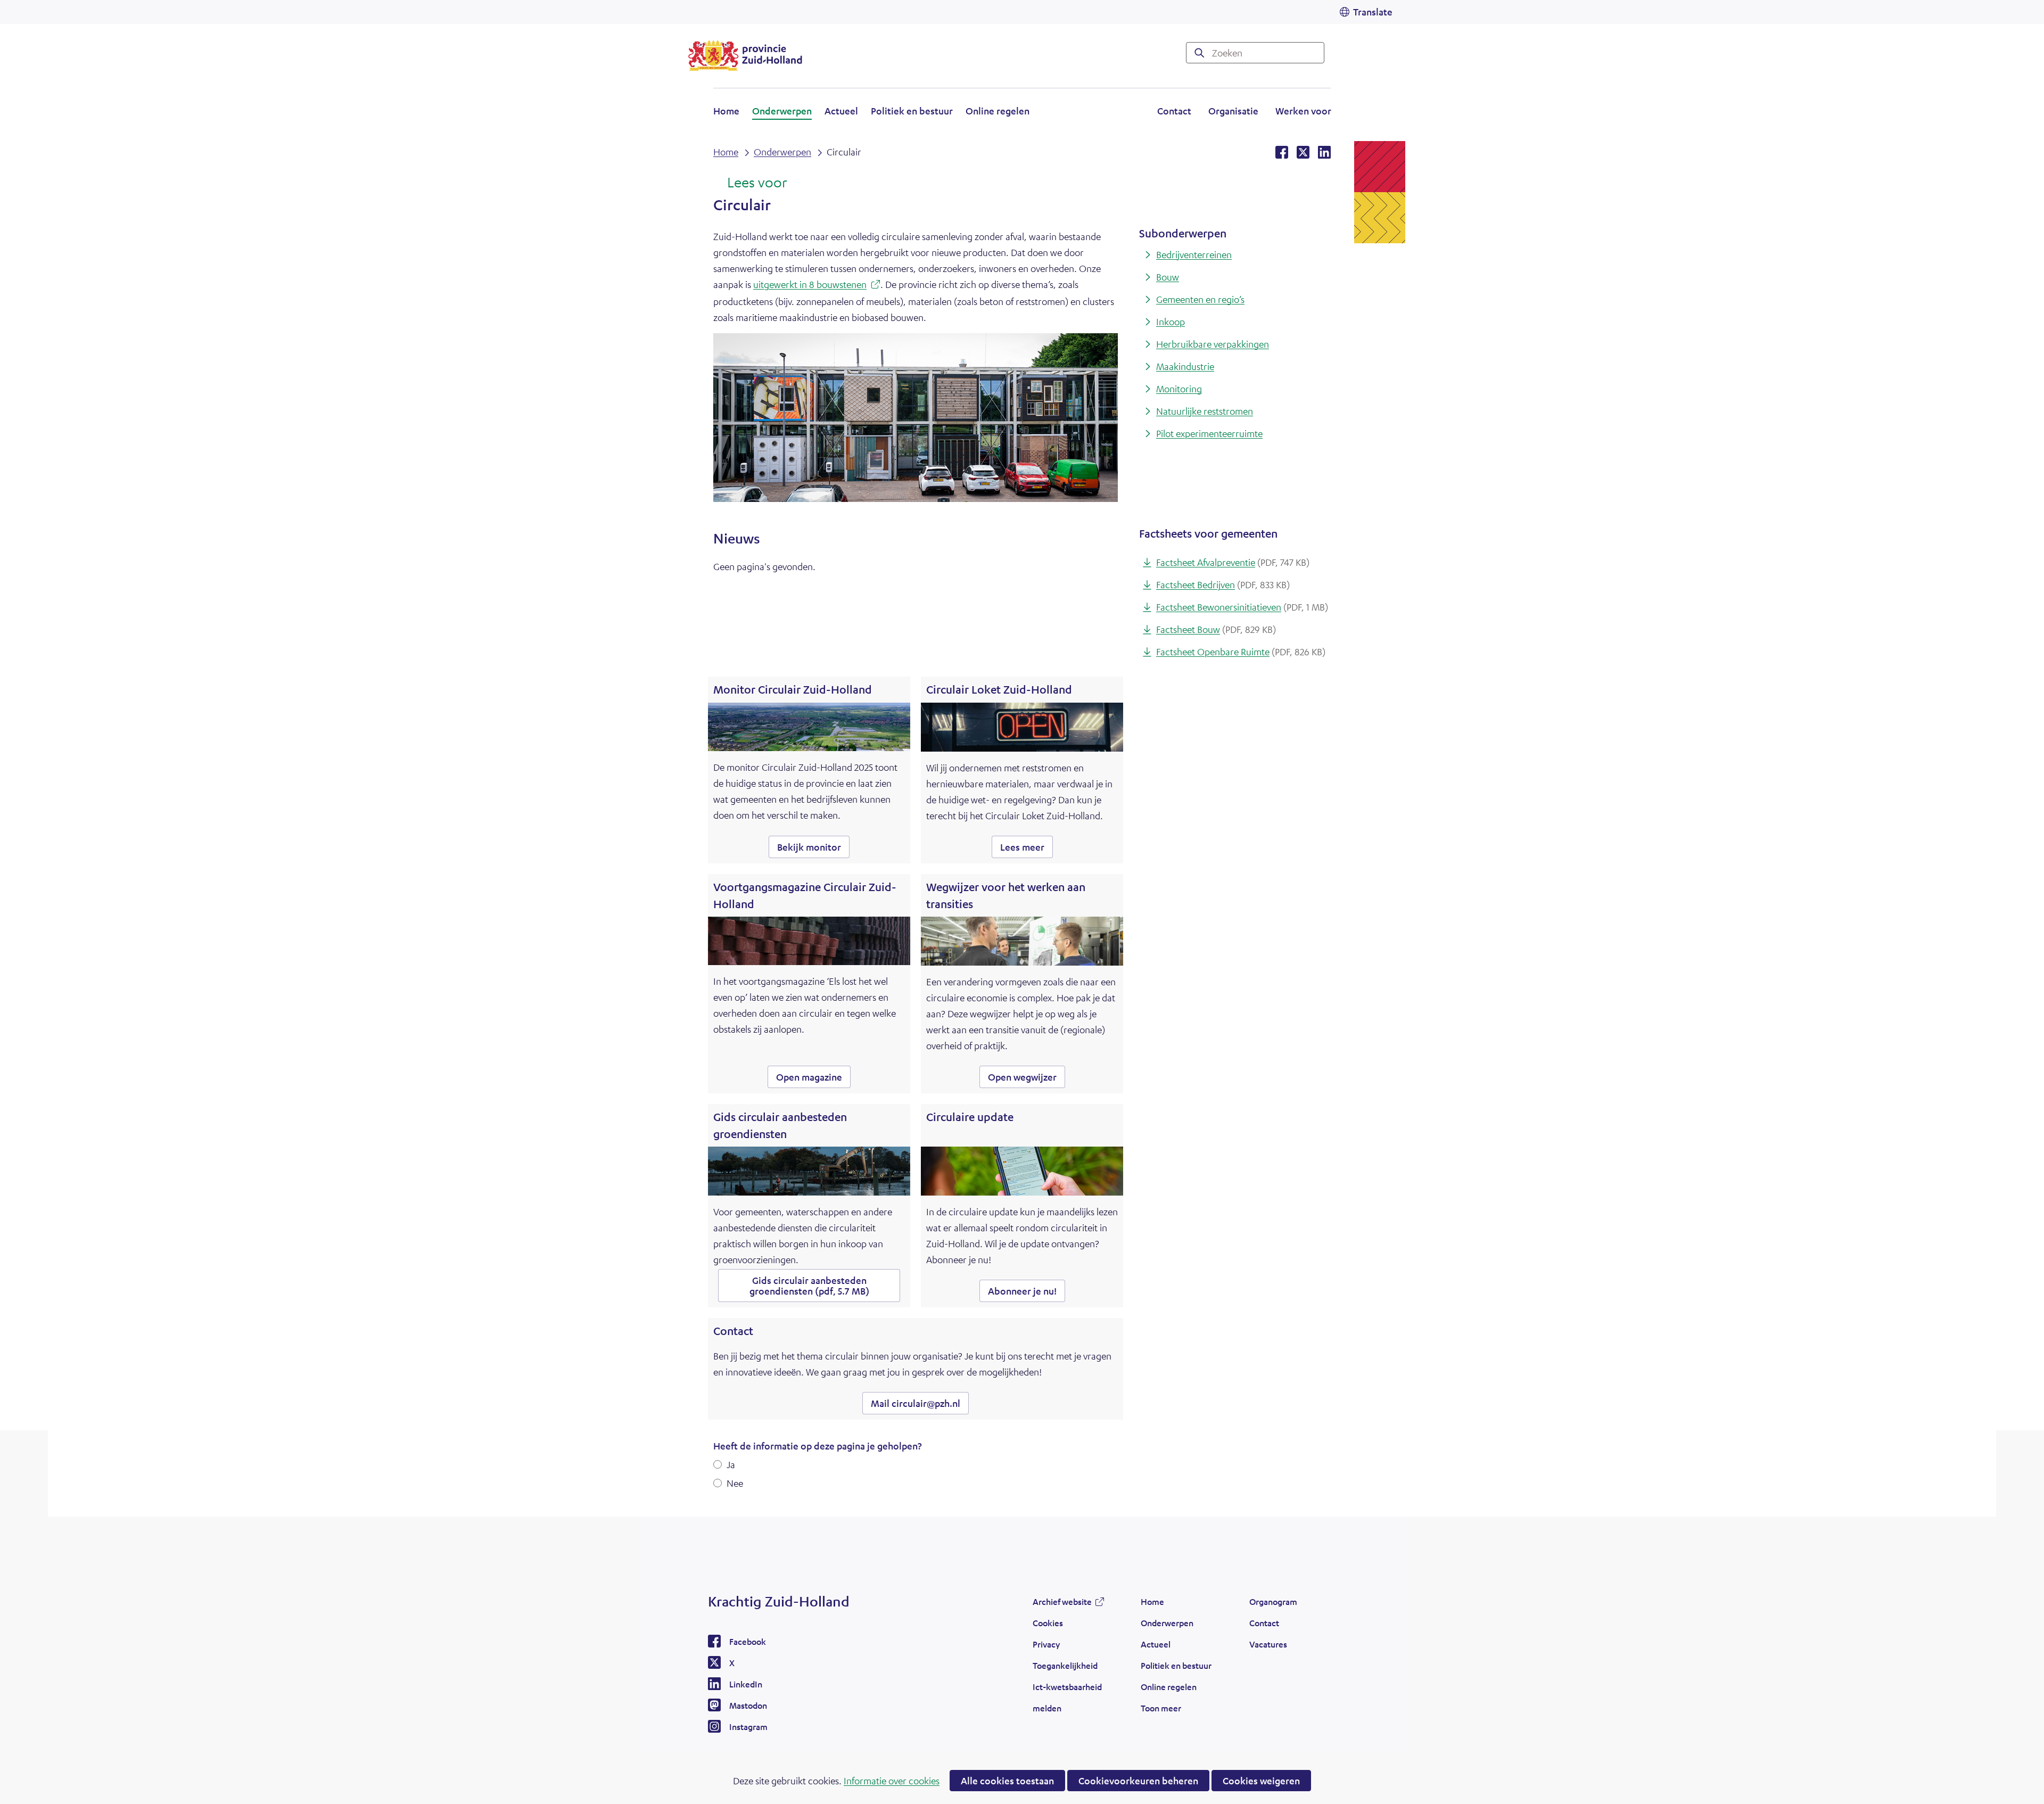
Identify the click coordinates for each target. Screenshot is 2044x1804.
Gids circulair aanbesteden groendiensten (809, 1286)
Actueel (841, 111)
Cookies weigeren (1261, 1781)
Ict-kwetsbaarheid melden (1067, 1697)
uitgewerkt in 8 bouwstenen (817, 286)
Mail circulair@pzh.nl (916, 1403)
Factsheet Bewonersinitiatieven (1242, 607)
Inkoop (1171, 322)
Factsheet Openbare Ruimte (1241, 652)
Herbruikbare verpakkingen (1213, 344)
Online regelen (998, 111)
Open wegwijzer (1027, 1079)
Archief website (1062, 1604)
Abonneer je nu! (1022, 1291)
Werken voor (1303, 112)
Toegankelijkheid (1065, 1665)
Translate (1373, 12)
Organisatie (1233, 111)
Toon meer (1161, 1711)
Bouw (1168, 277)
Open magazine (813, 1079)
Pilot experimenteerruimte (1209, 433)
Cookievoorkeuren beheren (1138, 1781)
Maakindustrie (1185, 366)
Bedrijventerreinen (1194, 254)
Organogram (1273, 1601)
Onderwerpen (782, 111)
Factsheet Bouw (1216, 629)
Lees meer (1027, 849)
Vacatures (1268, 1644)
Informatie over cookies (892, 1781)
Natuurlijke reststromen (1205, 411)
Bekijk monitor (813, 849)
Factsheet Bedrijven (1223, 584)
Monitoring (1179, 389)
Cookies (1048, 1623)
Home (726, 111)
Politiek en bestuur (912, 111)
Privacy (1046, 1644)
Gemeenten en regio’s (1200, 299)
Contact (1174, 111)
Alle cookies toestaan (1007, 1781)
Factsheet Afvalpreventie (1233, 562)
